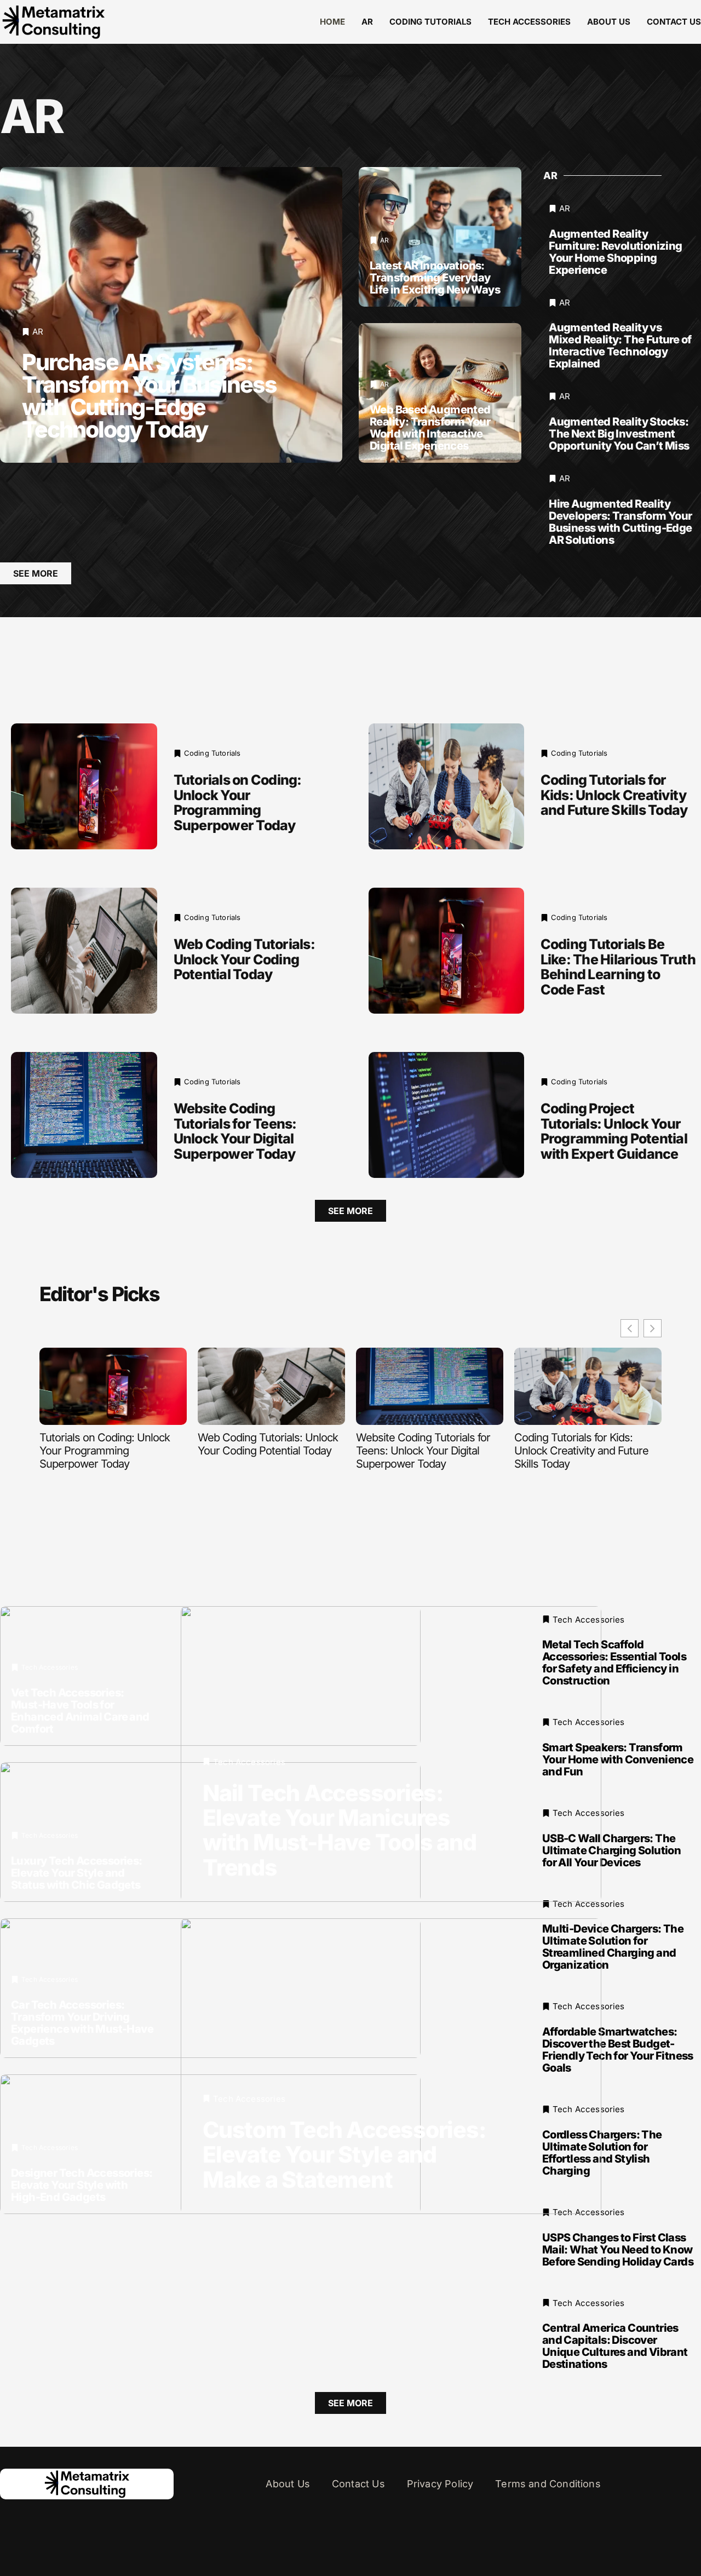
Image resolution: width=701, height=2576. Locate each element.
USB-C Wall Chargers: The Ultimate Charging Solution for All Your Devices (611, 1850)
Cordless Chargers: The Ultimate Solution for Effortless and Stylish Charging (602, 2153)
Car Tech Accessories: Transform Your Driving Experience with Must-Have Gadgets (82, 2022)
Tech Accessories (529, 22)
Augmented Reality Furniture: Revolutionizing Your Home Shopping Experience (615, 252)
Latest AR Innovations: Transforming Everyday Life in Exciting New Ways (435, 278)
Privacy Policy (440, 2484)
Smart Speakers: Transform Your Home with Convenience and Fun (618, 1760)
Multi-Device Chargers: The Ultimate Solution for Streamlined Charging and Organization (613, 1947)
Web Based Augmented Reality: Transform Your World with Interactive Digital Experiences (430, 428)
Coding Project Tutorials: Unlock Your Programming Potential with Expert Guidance (614, 1131)
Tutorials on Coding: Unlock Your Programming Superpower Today (238, 803)
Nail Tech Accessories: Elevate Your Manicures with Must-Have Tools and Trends (339, 1830)
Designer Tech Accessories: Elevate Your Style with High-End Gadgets (82, 2184)
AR (367, 22)
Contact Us (674, 22)
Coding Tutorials (430, 22)
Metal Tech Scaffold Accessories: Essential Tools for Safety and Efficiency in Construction (614, 1663)
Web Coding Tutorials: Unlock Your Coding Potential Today (244, 959)
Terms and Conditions (548, 2484)
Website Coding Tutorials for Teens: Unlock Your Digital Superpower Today (235, 1131)
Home (332, 22)
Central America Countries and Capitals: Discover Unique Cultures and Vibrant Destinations (615, 2346)
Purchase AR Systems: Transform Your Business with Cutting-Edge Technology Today (149, 396)
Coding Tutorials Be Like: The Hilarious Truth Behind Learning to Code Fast (618, 967)
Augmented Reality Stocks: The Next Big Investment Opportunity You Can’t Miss (619, 434)
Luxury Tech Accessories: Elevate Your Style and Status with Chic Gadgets (77, 1872)
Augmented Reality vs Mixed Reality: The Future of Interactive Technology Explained (620, 346)
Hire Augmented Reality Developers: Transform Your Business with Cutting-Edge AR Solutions (620, 522)
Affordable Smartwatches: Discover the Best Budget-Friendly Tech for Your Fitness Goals (618, 2050)
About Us (609, 22)
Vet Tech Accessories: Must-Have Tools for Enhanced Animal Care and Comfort (80, 1710)
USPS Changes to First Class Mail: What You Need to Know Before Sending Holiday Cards (618, 2249)
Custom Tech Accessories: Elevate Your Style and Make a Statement (344, 2154)
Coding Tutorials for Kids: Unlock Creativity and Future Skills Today (614, 795)
